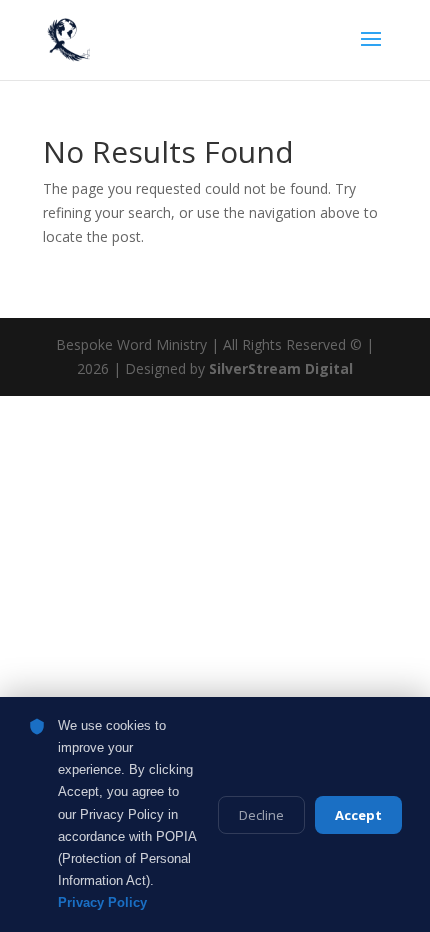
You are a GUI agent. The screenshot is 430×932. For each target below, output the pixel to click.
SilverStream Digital (281, 368)
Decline (261, 815)
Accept (358, 815)
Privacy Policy (102, 902)
